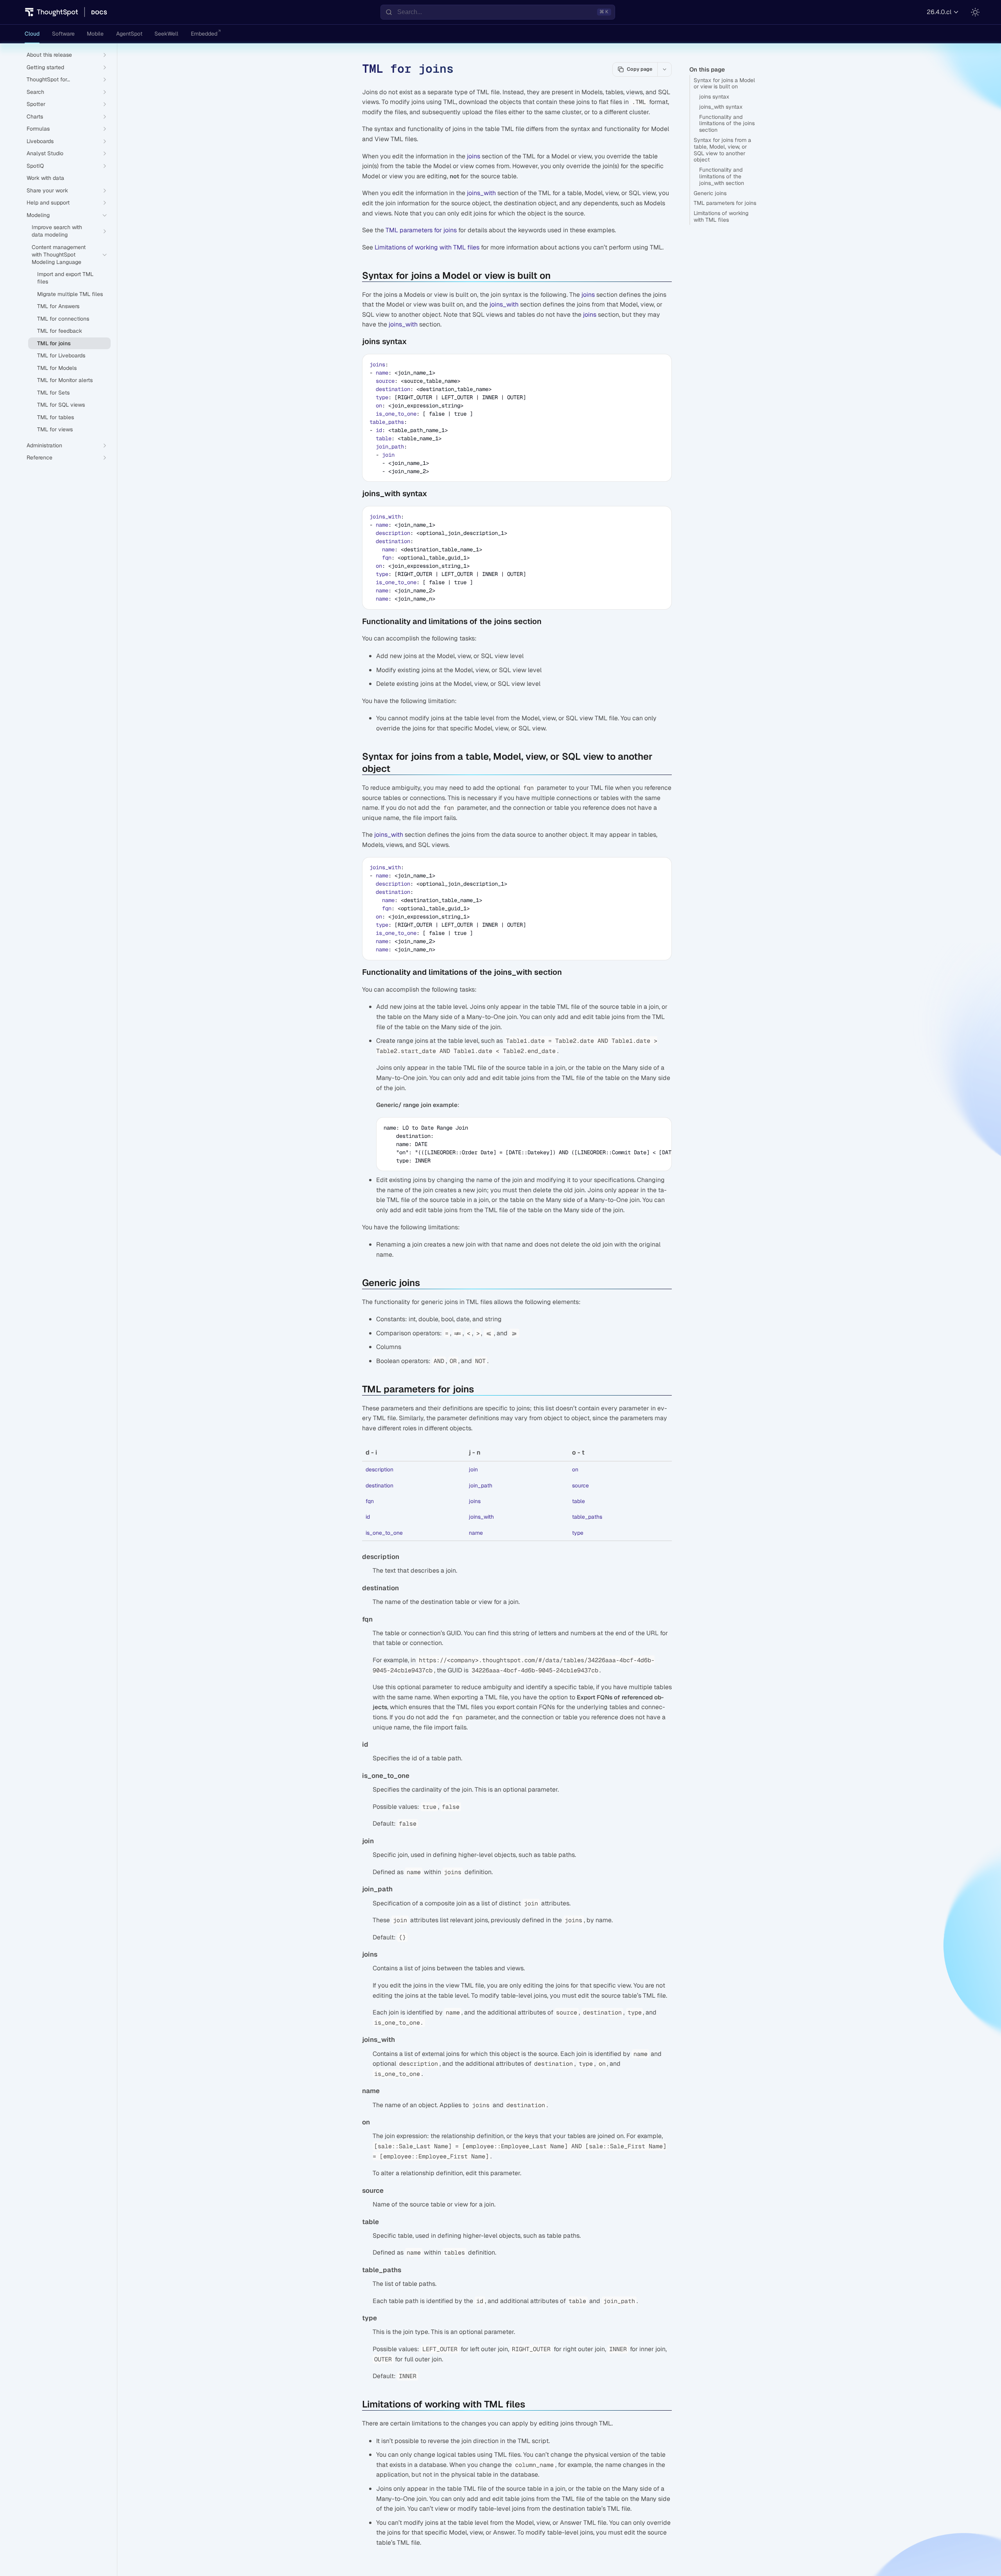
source (385, 381)
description (393, 533)
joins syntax (714, 97)
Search (35, 92)
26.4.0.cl (939, 12)
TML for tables (56, 417)
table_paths (387, 422)
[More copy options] (664, 69)
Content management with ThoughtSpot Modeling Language (59, 255)
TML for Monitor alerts (65, 380)
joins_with (481, 193)
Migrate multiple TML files (70, 294)
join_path (390, 447)
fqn (387, 558)
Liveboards (40, 141)
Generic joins (710, 193)
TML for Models (57, 368)
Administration (44, 445)
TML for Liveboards (61, 355)
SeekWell (166, 34)
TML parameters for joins (725, 203)
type (382, 397)
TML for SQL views (61, 405)
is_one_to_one (396, 414)
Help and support (48, 203)
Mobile (95, 34)
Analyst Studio (45, 153)
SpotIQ (35, 166)
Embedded (204, 34)
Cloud (32, 34)
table (384, 438)
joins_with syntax (721, 107)
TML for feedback (60, 331)
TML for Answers (58, 306)
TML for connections (63, 319)
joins (474, 156)
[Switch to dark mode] (975, 12)
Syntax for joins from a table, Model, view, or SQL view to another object (722, 150)
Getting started (45, 67)
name (382, 373)
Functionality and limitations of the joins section (727, 124)
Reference (39, 457)
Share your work (47, 190)
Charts (35, 117)
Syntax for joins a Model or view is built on (724, 83)
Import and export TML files (65, 278)
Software (63, 34)
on (379, 405)
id (379, 430)
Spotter (36, 104)
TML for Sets (53, 393)
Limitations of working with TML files (721, 216)
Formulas (38, 129)
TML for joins (54, 343)
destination (393, 389)
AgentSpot (129, 34)
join (388, 455)
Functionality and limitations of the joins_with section (722, 176)
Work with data (45, 178)
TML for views (55, 429)
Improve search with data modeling (57, 231)
